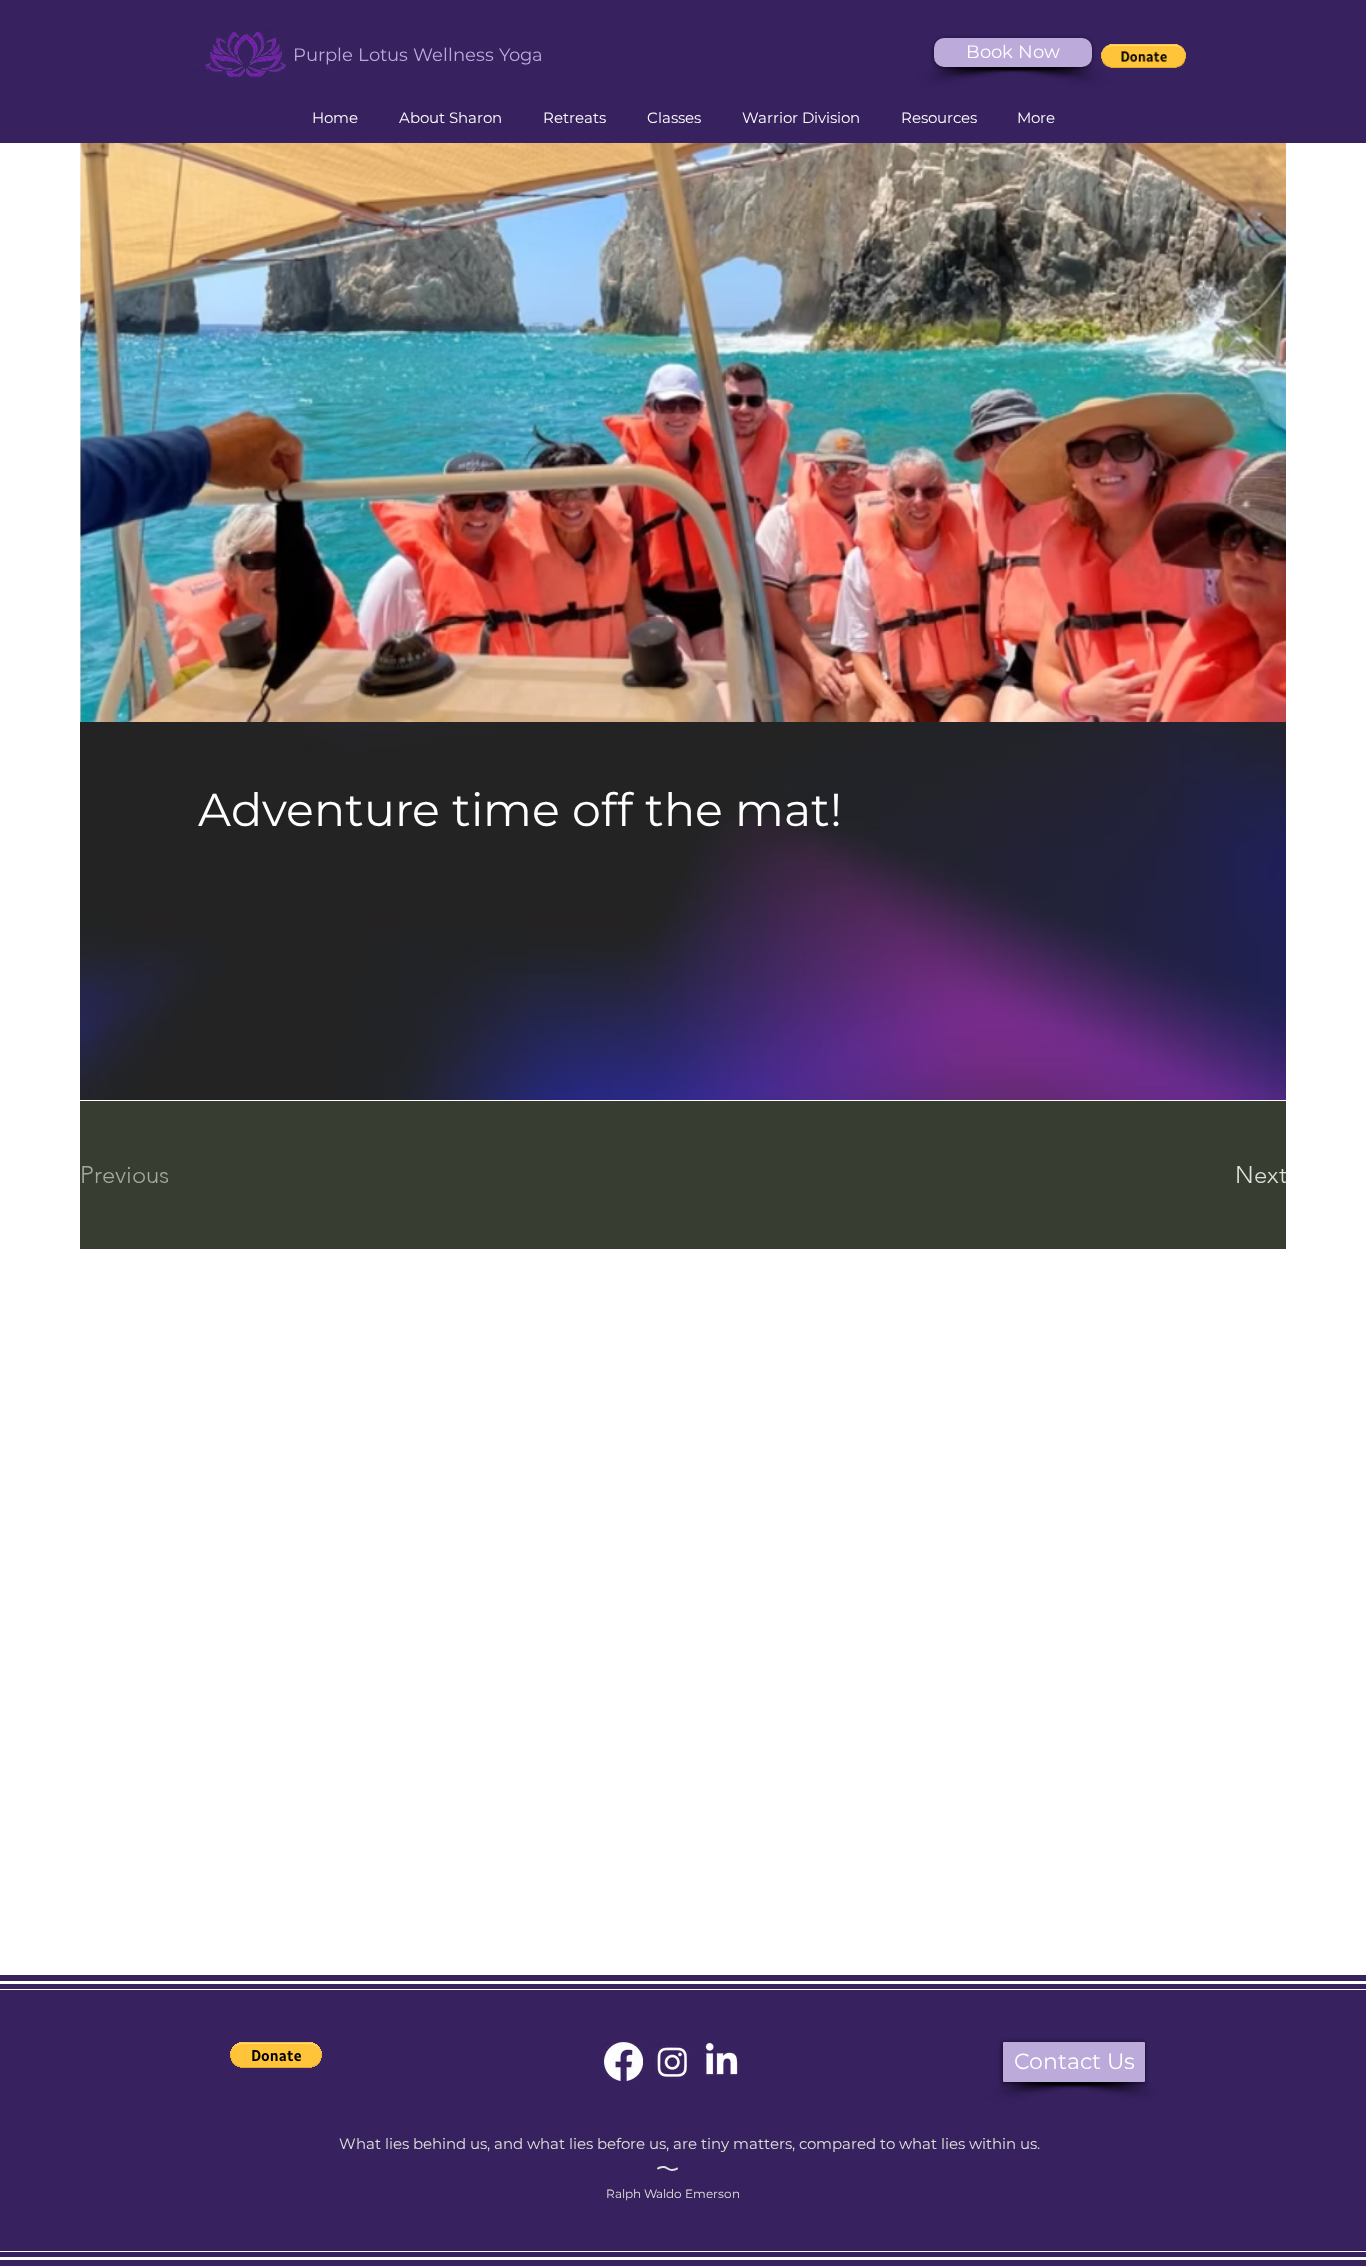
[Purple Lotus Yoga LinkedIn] (721, 2061)
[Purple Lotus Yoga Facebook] (623, 2061)
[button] (1143, 56)
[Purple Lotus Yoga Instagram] (672, 2061)
